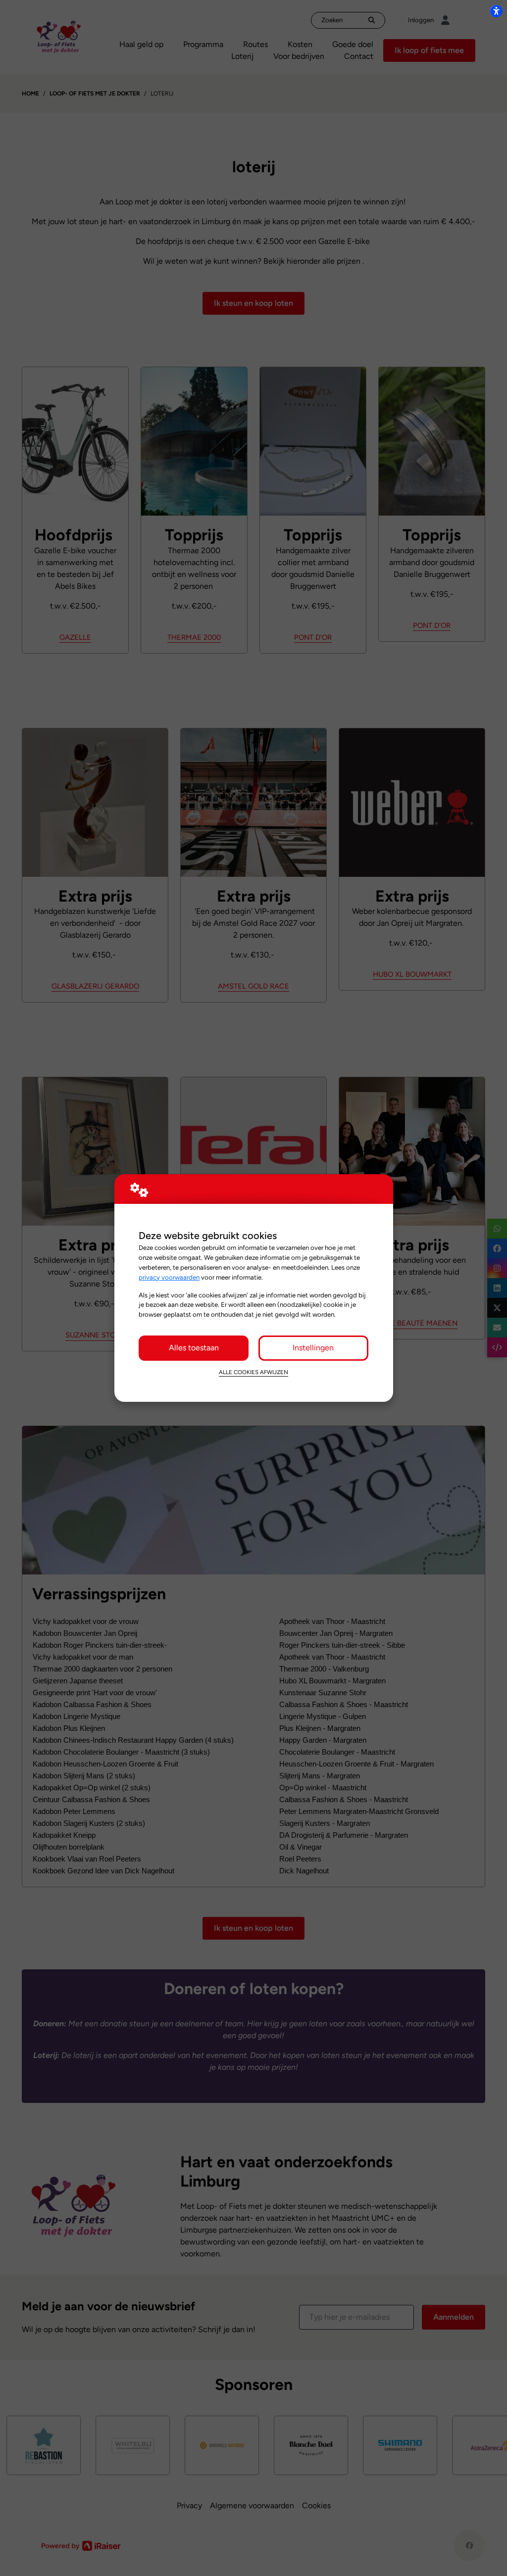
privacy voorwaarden (169, 1277)
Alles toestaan (194, 1348)
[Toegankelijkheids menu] (496, 11)
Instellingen (313, 1348)
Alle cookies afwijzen (253, 1372)
